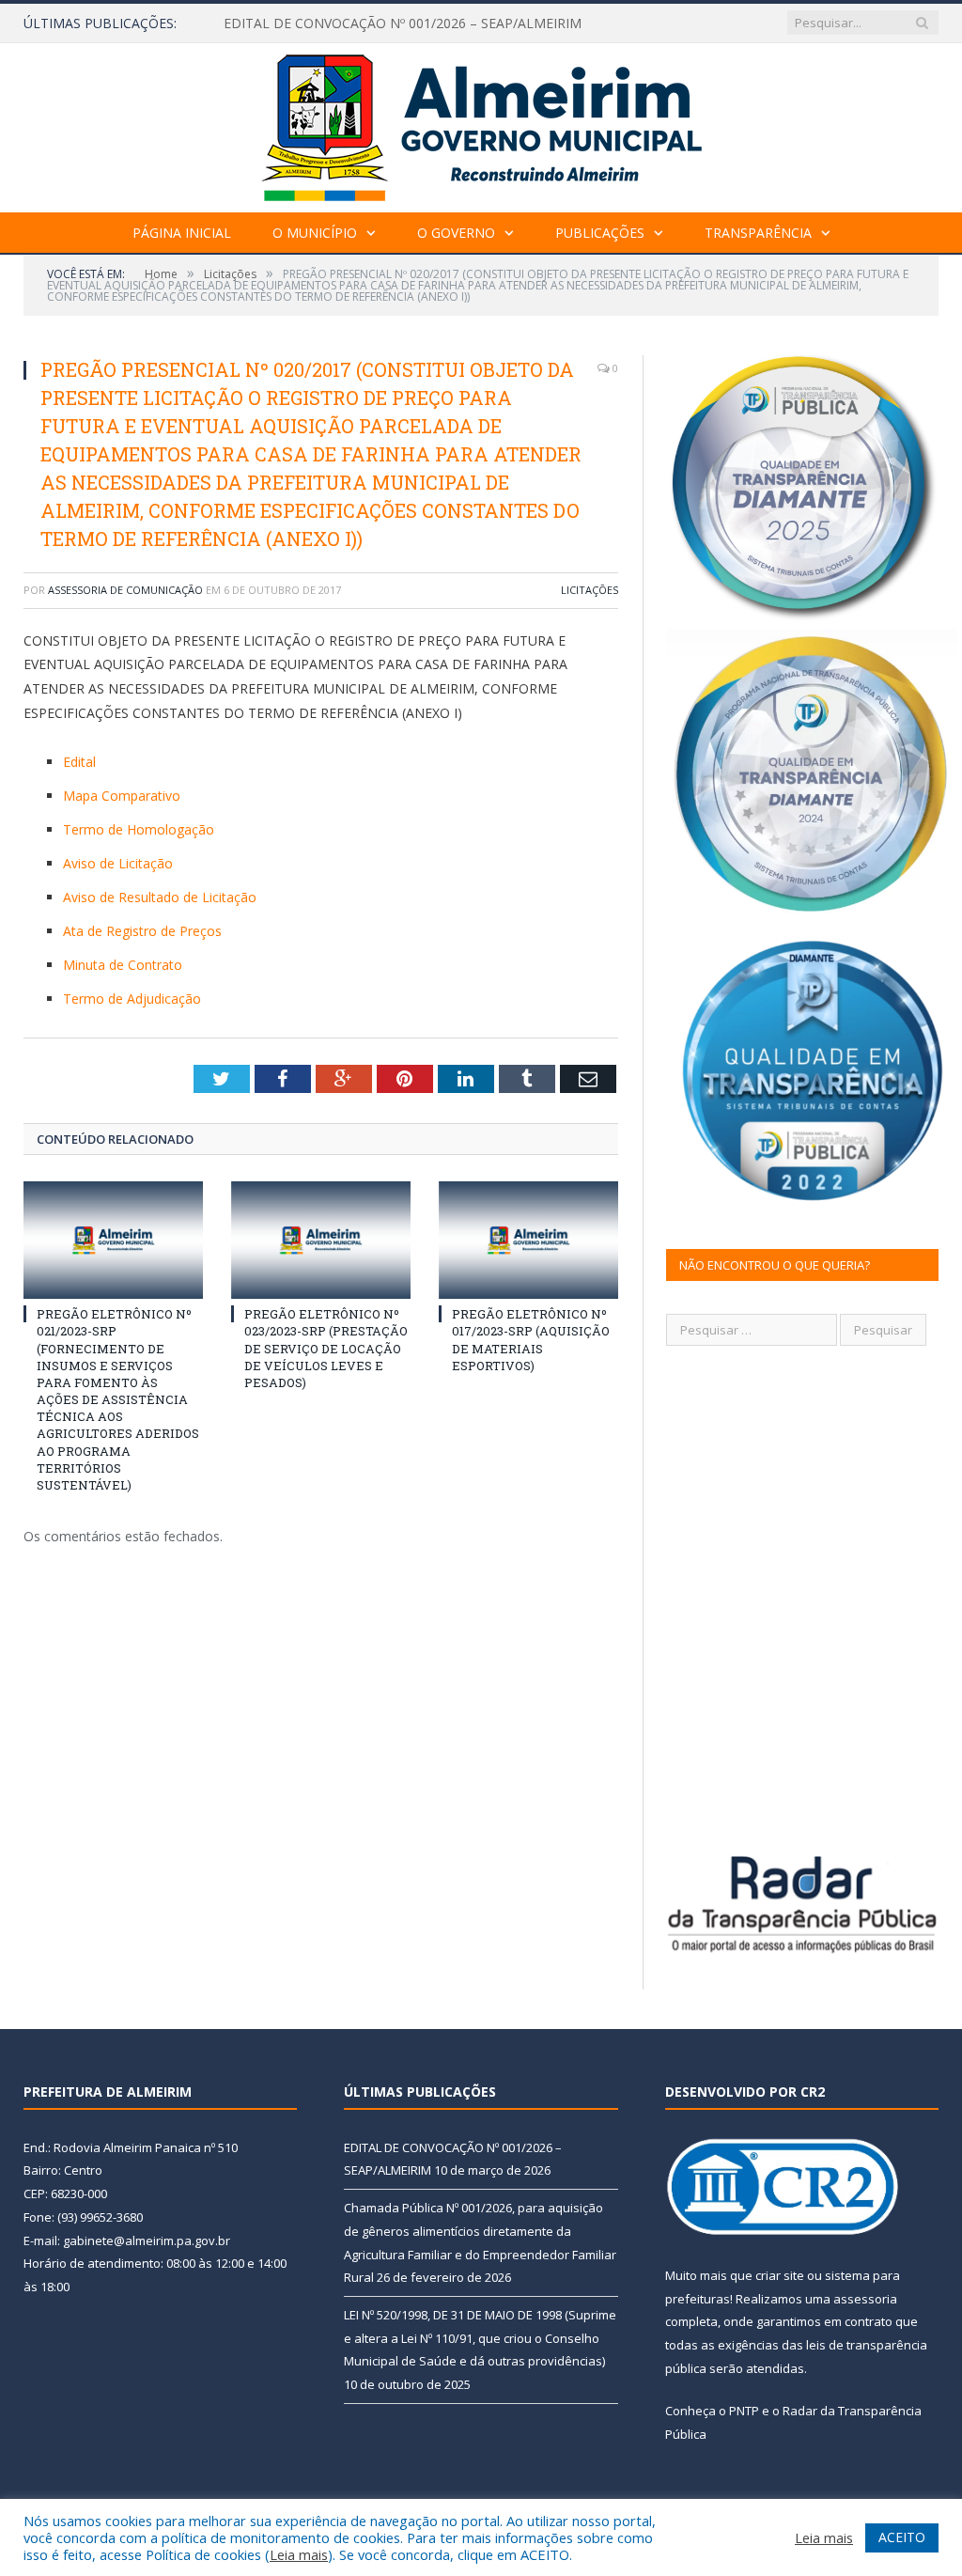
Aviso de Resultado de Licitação (160, 897)
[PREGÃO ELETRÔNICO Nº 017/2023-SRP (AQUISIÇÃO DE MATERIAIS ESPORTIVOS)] (528, 1240)
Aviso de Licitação (118, 863)
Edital (79, 762)
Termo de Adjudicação (132, 999)
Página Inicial (182, 233)
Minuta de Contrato (123, 965)
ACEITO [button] (902, 2537)
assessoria (865, 2299)
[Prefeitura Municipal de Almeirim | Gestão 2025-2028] (481, 124)
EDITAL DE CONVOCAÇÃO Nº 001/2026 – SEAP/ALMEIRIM (403, 23)
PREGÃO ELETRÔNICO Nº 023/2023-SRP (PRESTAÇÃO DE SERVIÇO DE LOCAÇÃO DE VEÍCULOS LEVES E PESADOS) (326, 1348)
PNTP (744, 2411)
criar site (780, 2275)
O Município (315, 233)
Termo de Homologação (139, 829)
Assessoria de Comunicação (125, 590)
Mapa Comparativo (122, 796)
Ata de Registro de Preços (142, 931)
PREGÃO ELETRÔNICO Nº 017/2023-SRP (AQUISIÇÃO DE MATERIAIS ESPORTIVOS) (531, 1340)
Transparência (758, 233)
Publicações (600, 233)
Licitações (590, 590)
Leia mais (299, 2554)
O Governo (456, 233)
